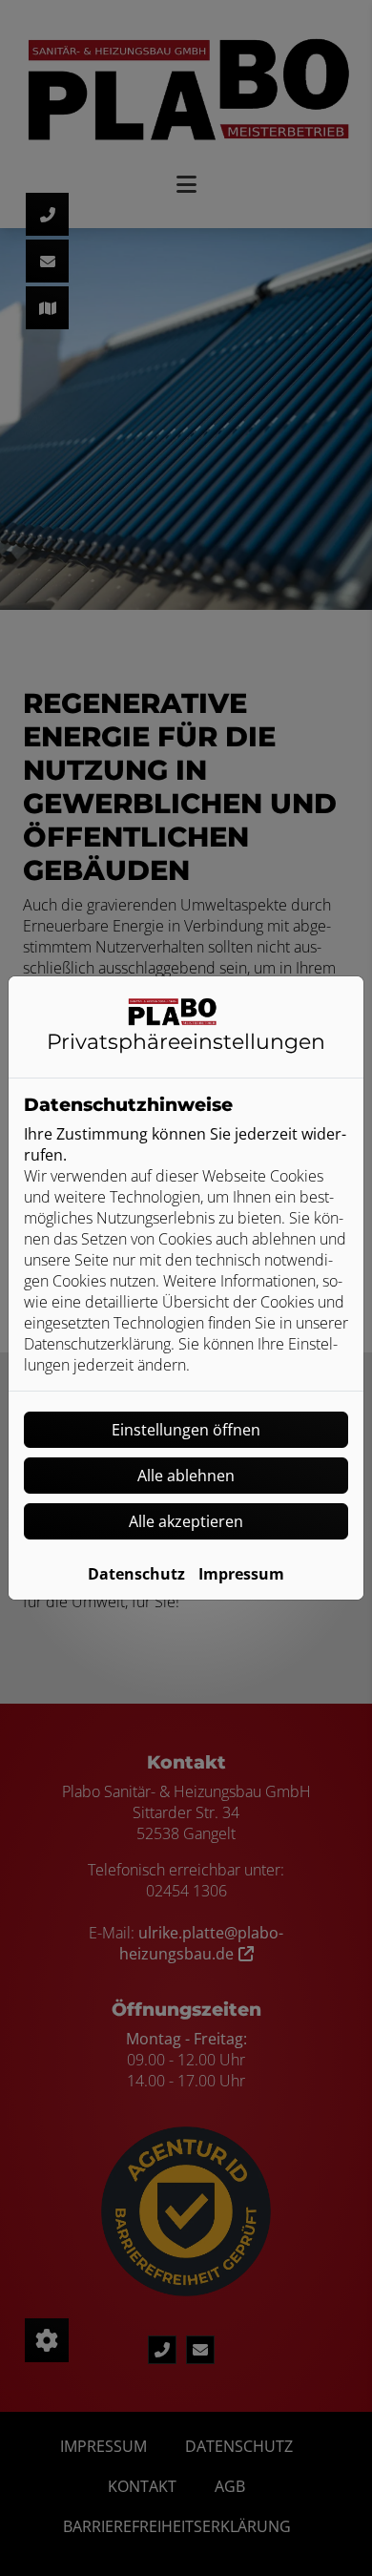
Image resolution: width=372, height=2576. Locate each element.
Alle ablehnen (186, 1476)
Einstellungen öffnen (186, 1430)
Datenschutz (136, 1574)
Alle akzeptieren (186, 1521)
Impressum (241, 1574)
